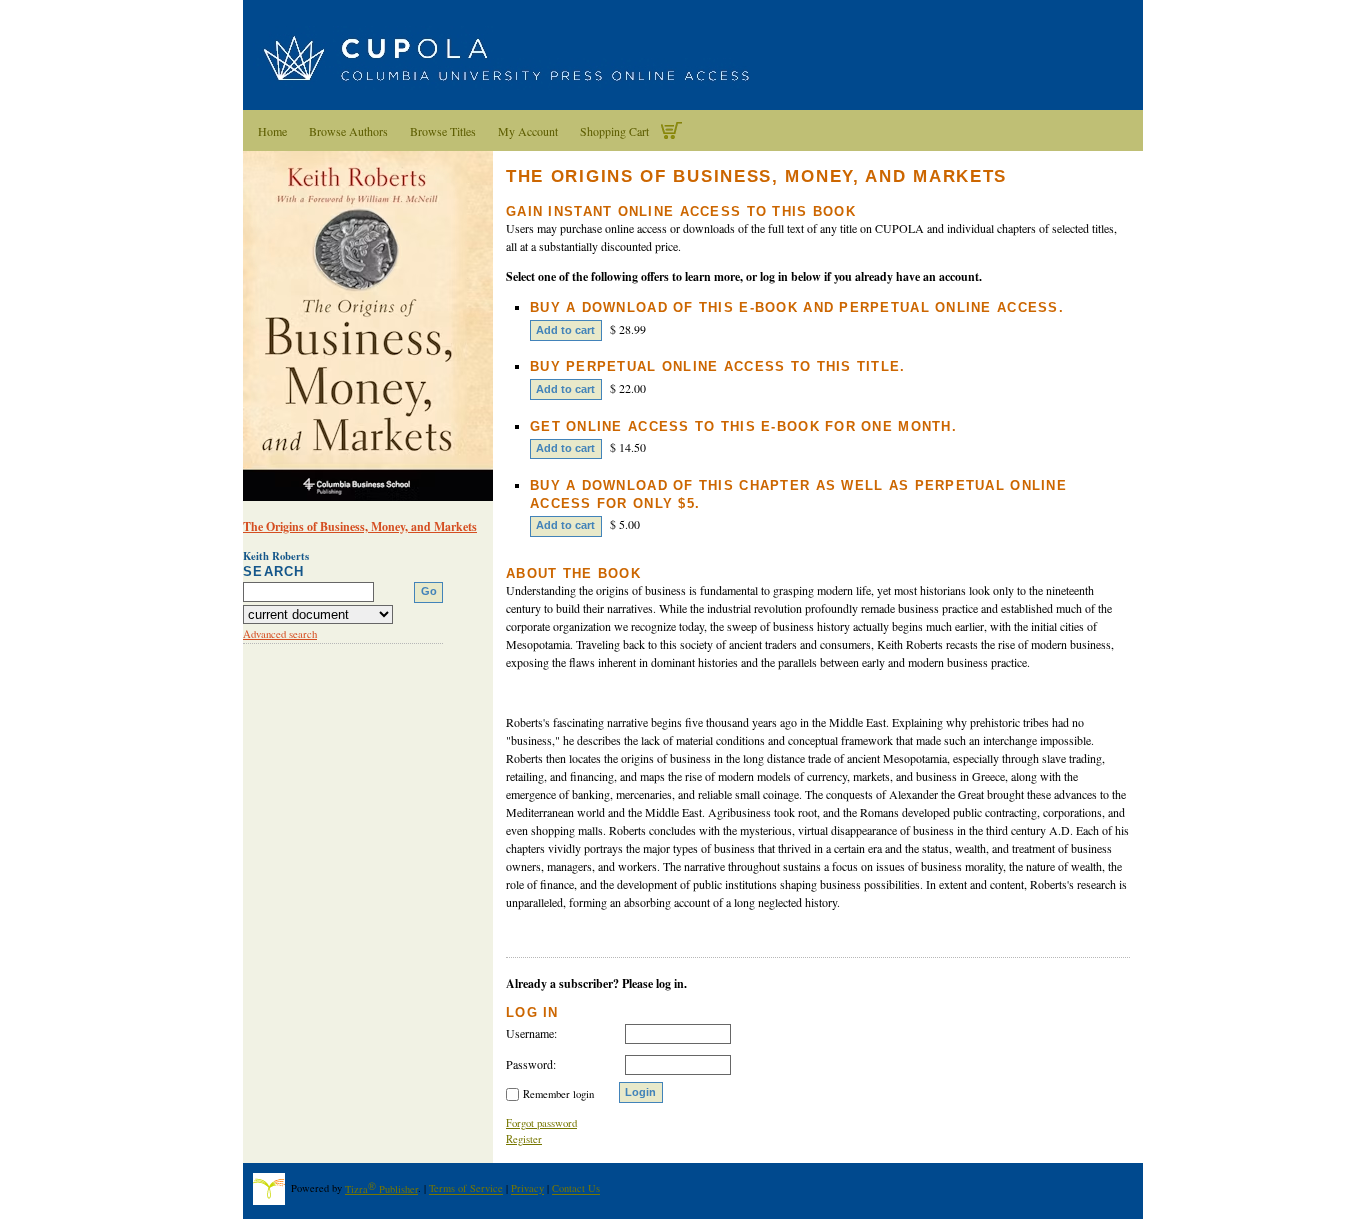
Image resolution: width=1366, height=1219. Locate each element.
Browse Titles (443, 131)
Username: (531, 1033)
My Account (528, 131)
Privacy (527, 1189)
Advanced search (280, 634)
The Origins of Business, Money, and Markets (360, 526)
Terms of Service (466, 1189)
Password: (531, 1064)
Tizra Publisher (381, 1189)
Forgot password (541, 1123)
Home (272, 131)
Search (274, 571)
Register (524, 1139)
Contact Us (576, 1189)
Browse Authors (348, 131)
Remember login (558, 1094)
